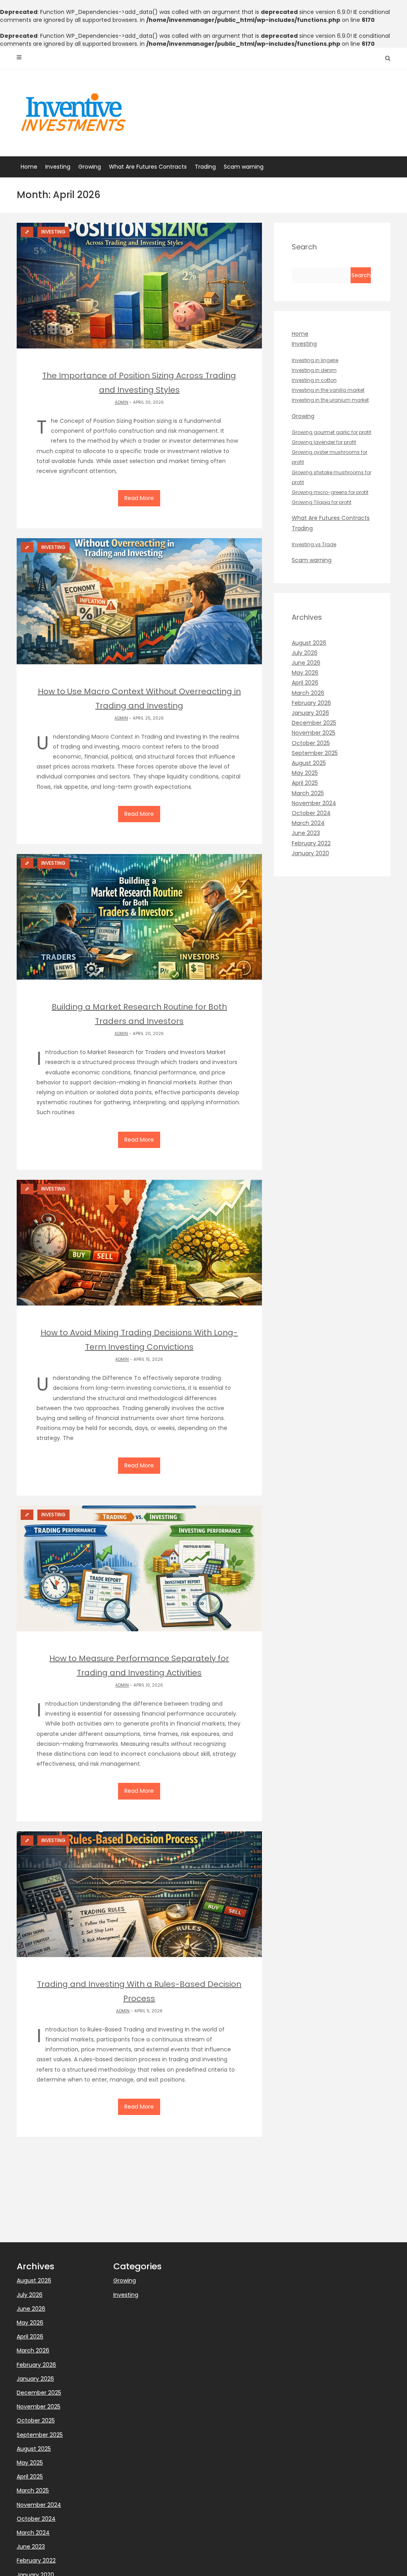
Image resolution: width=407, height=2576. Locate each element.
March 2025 (308, 793)
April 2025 (305, 783)
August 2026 (309, 643)
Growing (90, 167)
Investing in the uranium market (330, 400)
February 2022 (311, 843)
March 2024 (308, 823)
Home (29, 167)
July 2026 (305, 653)
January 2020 (310, 853)
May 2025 (305, 773)
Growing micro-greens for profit (330, 492)
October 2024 (311, 813)
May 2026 (305, 673)
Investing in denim (314, 370)
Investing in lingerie (315, 360)
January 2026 (310, 713)
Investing (58, 167)
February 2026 (311, 703)
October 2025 (311, 743)
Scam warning (244, 167)
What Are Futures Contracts (148, 167)
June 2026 (306, 663)
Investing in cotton (314, 380)
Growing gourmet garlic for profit (331, 432)
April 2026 (305, 683)
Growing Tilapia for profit (322, 502)
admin (122, 402)
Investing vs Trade (314, 544)
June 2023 (306, 833)
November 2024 (314, 803)
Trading (205, 167)
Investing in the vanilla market (328, 390)
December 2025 (314, 723)
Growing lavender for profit (324, 442)
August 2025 (309, 763)
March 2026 (308, 693)
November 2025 (314, 733)
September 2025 (315, 753)
